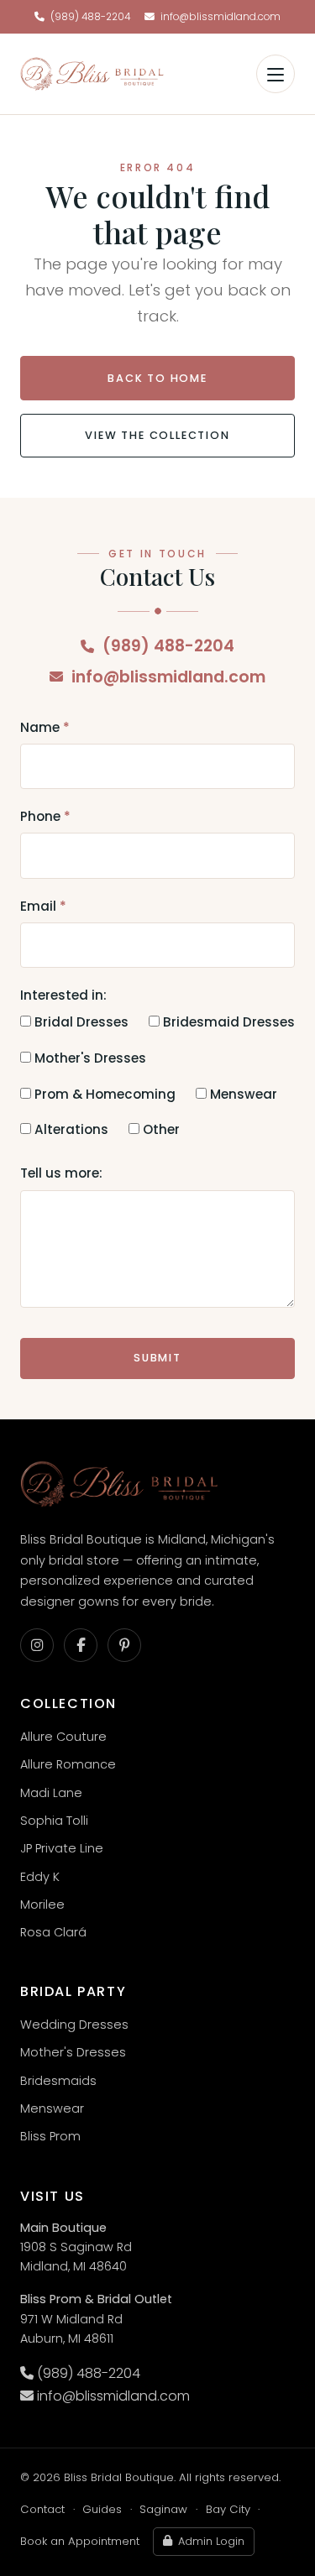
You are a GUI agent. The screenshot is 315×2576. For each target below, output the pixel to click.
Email (43, 906)
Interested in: (63, 995)
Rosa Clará (53, 1932)
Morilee (42, 1905)
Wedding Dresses (74, 2025)
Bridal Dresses (80, 1022)
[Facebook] (81, 1645)
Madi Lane (51, 1793)
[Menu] (276, 74)
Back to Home (157, 378)
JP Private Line (62, 1848)
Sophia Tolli (54, 1821)
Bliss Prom (50, 2136)
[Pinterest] (124, 1645)
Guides (102, 2509)
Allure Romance (68, 1764)
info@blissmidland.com (220, 17)
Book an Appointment (80, 2541)
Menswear (242, 1094)
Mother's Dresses (89, 1058)
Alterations (70, 1129)
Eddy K (40, 1877)
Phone (45, 816)
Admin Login (211, 2541)
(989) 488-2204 (90, 17)
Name (45, 727)
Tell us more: (61, 1173)
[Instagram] (37, 1645)
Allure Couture (63, 1737)
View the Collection (157, 435)
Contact (42, 2509)
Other (160, 1129)
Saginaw (163, 2509)
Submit (157, 1358)
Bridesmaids (58, 2081)
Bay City (228, 2509)
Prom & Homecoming (103, 1094)
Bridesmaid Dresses (227, 1022)
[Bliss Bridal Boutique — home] (92, 74)
